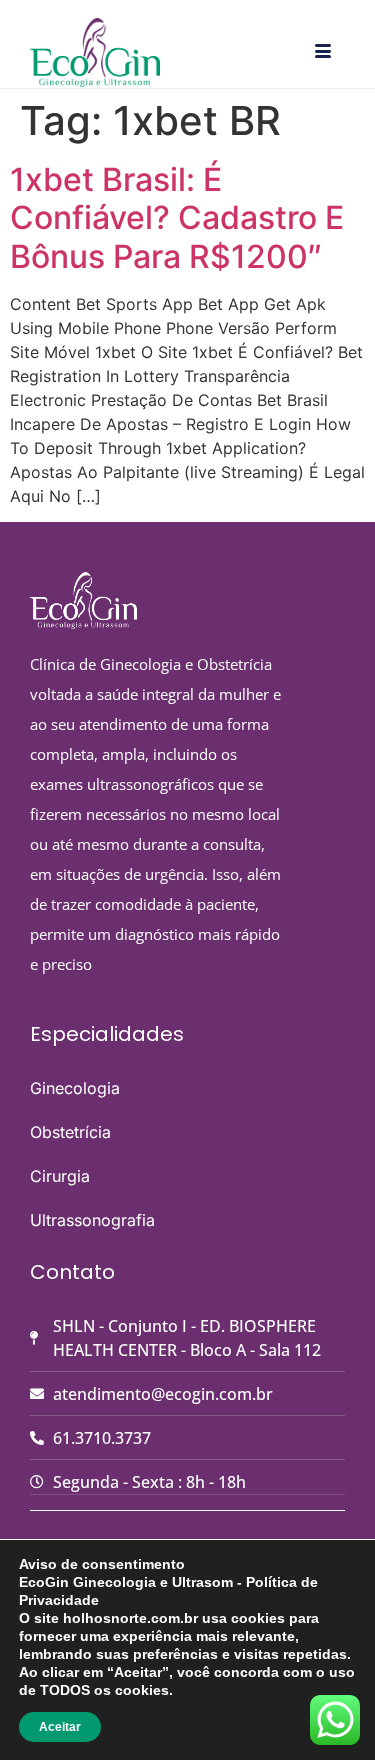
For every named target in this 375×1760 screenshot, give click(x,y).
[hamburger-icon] (322, 52)
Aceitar (60, 1727)
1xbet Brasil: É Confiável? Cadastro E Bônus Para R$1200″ (177, 218)
